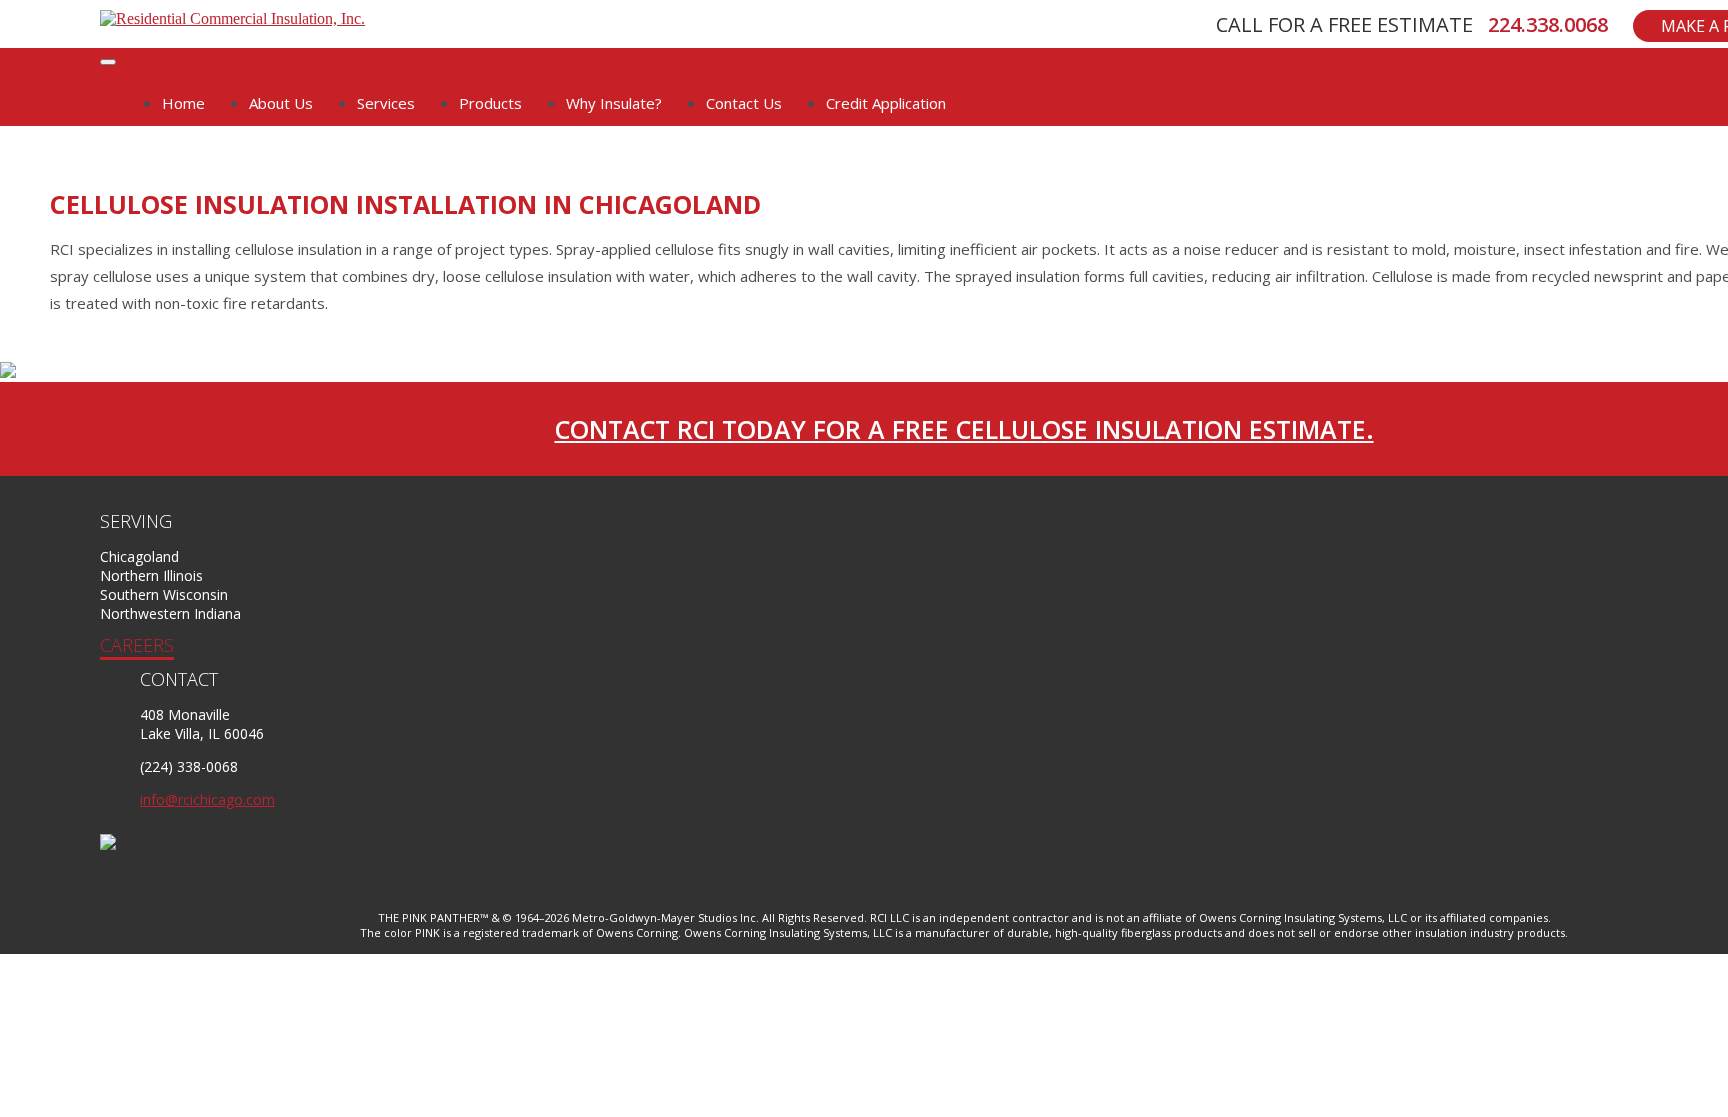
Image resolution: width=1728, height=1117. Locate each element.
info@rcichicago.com (207, 799)
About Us (281, 103)
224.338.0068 (1548, 24)
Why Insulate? (614, 103)
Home (183, 103)
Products (490, 103)
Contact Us (744, 103)
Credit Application (886, 103)
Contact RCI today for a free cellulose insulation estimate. (964, 429)
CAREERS (137, 645)
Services (386, 103)
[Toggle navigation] (108, 62)
